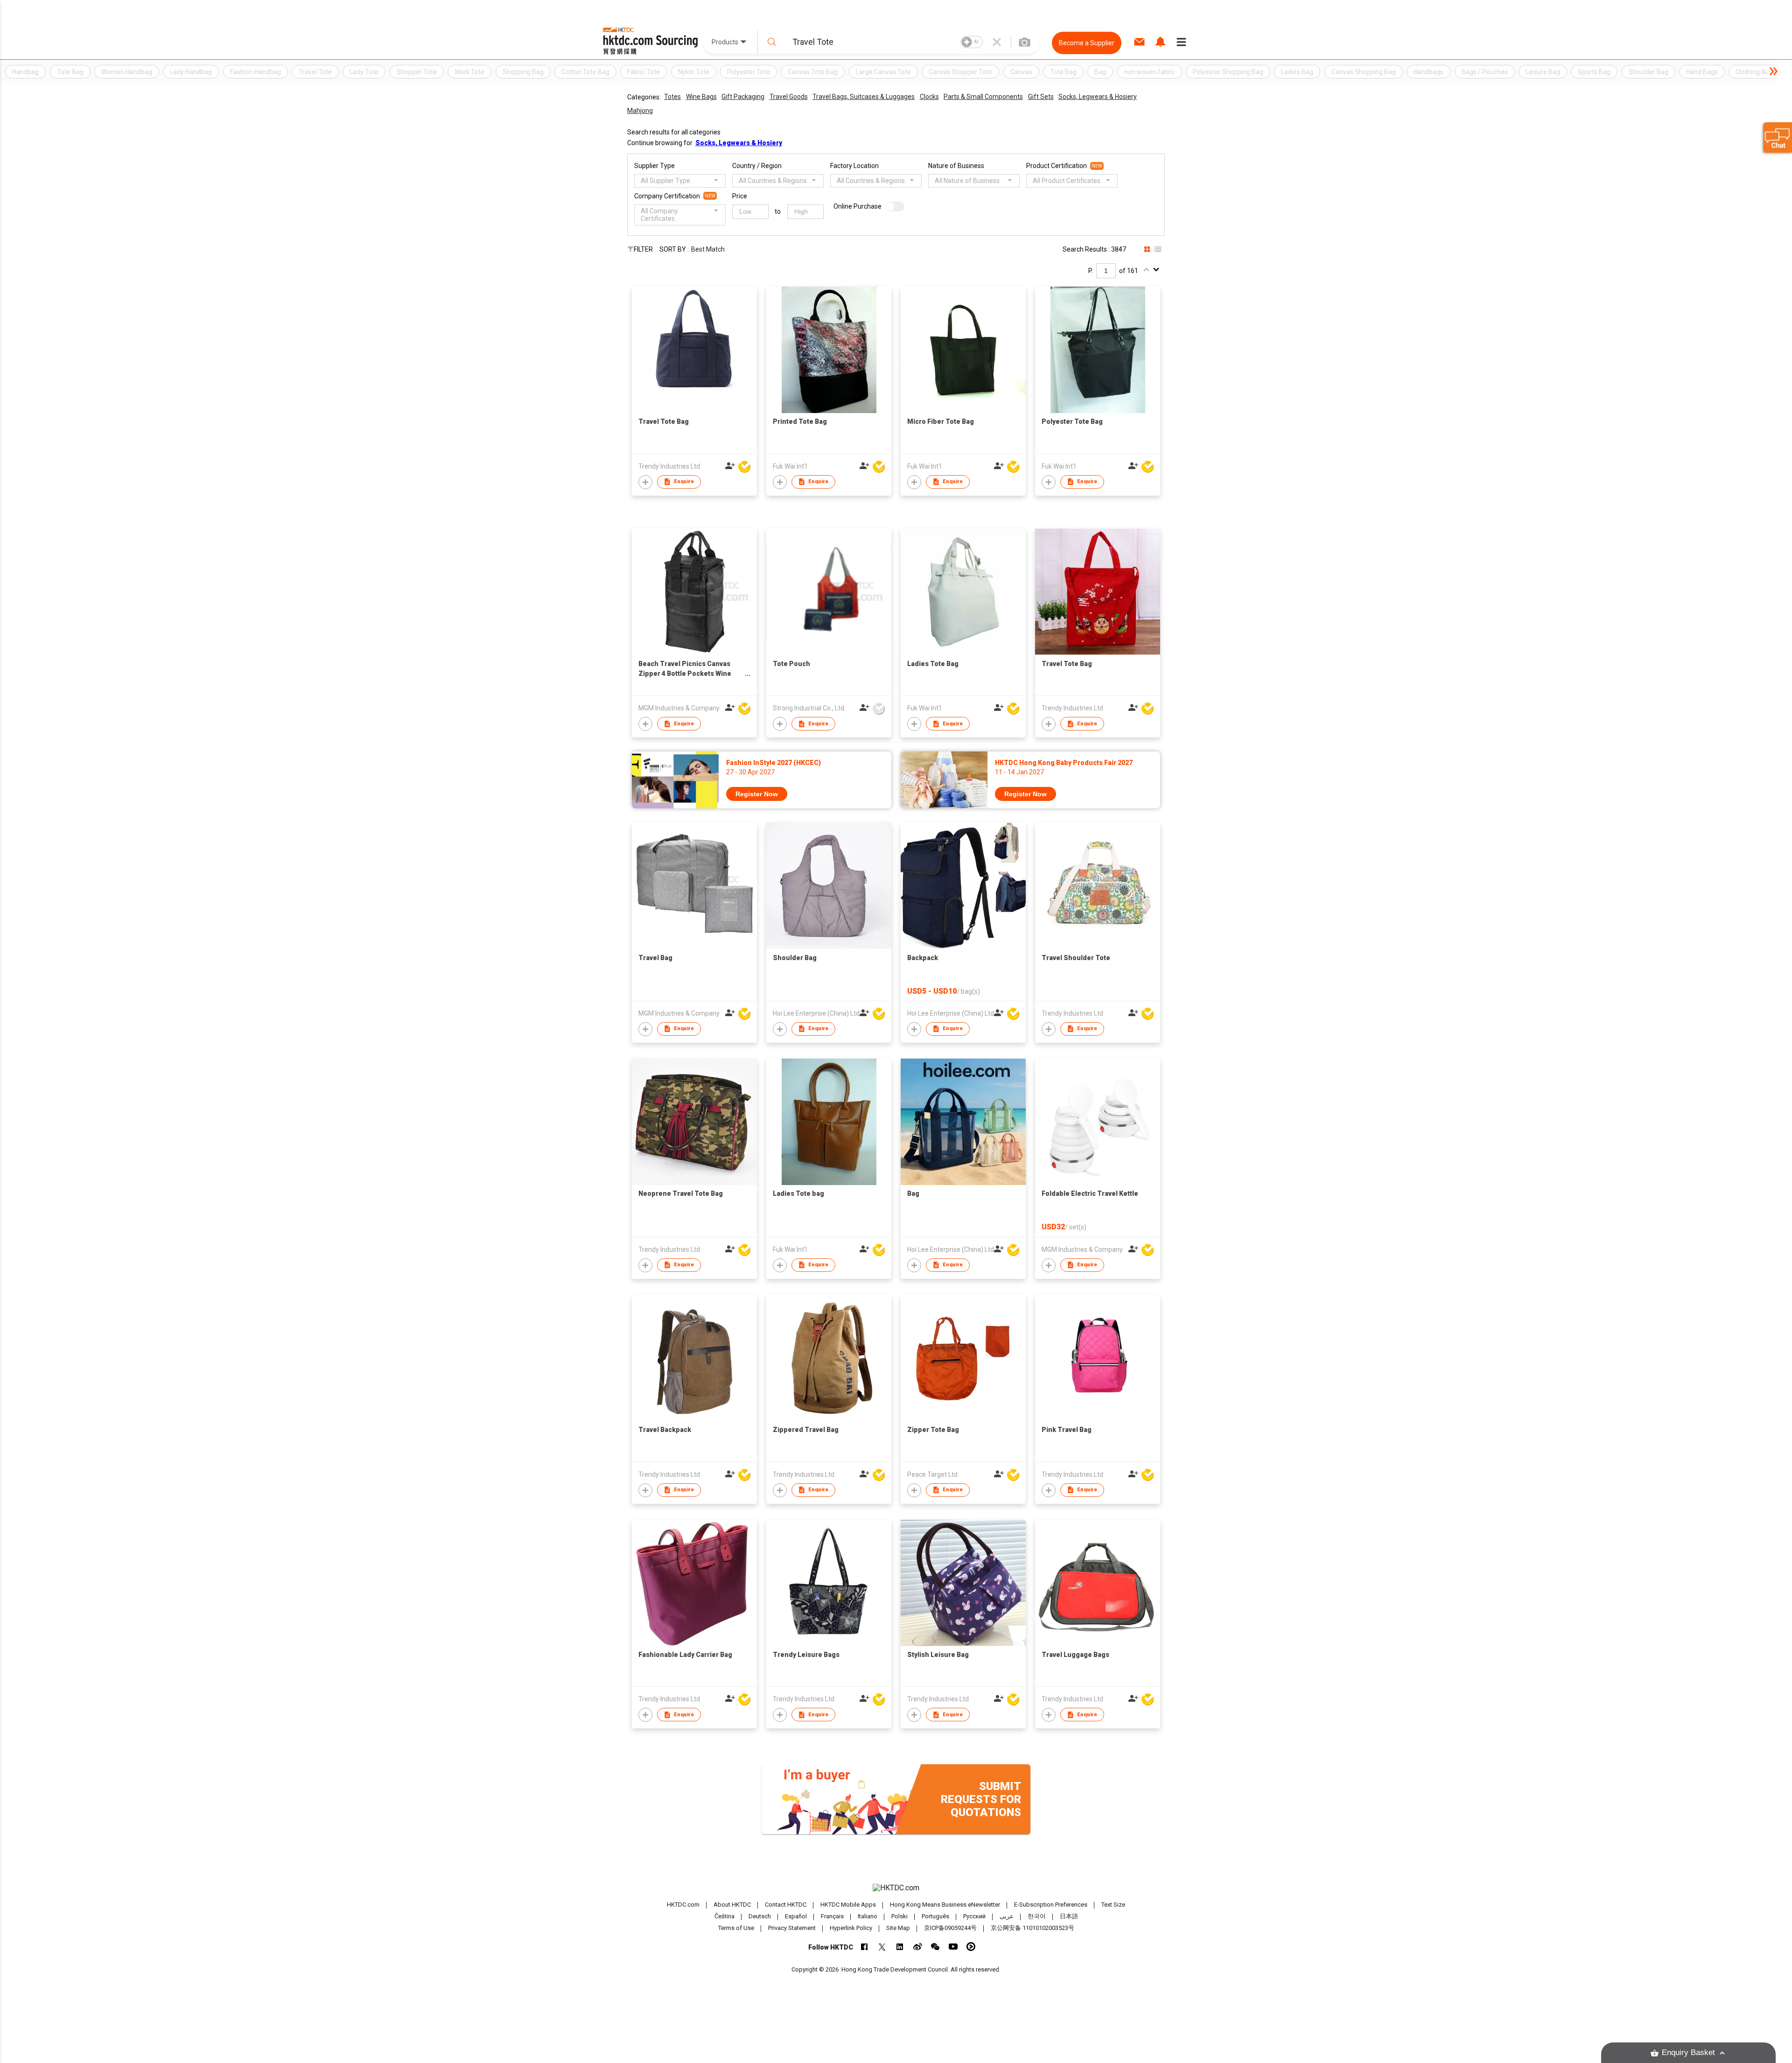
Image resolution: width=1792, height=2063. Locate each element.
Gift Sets (1041, 97)
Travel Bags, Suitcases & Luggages (864, 97)
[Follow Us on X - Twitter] (882, 1947)
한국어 (1037, 1916)
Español (796, 1916)
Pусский (974, 1916)
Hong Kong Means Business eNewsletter (945, 1905)
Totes (672, 97)
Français (832, 1916)
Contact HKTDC (786, 1905)
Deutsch (760, 1916)
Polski (899, 1916)
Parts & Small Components (983, 97)
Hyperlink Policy (851, 1928)
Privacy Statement (792, 1928)
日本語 (1069, 1916)
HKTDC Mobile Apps (848, 1905)
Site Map (898, 1928)
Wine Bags (701, 97)
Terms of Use (736, 1928)
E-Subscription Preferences (1051, 1905)
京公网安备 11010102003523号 (1032, 1928)
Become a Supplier (1087, 43)
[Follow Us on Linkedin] (900, 1947)
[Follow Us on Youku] (971, 1947)
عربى (1007, 1916)
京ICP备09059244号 (950, 1928)
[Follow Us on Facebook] (864, 1947)
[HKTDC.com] (896, 1888)
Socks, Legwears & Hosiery (1098, 97)
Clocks (929, 97)
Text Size (1113, 1905)
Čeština (724, 1916)
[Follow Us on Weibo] (918, 1947)
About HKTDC (732, 1905)
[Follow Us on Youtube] (953, 1947)
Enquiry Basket (1688, 2052)
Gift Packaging (743, 97)
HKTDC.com (683, 1905)
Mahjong (640, 111)
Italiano (868, 1916)
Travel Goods (789, 97)
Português (935, 1916)
